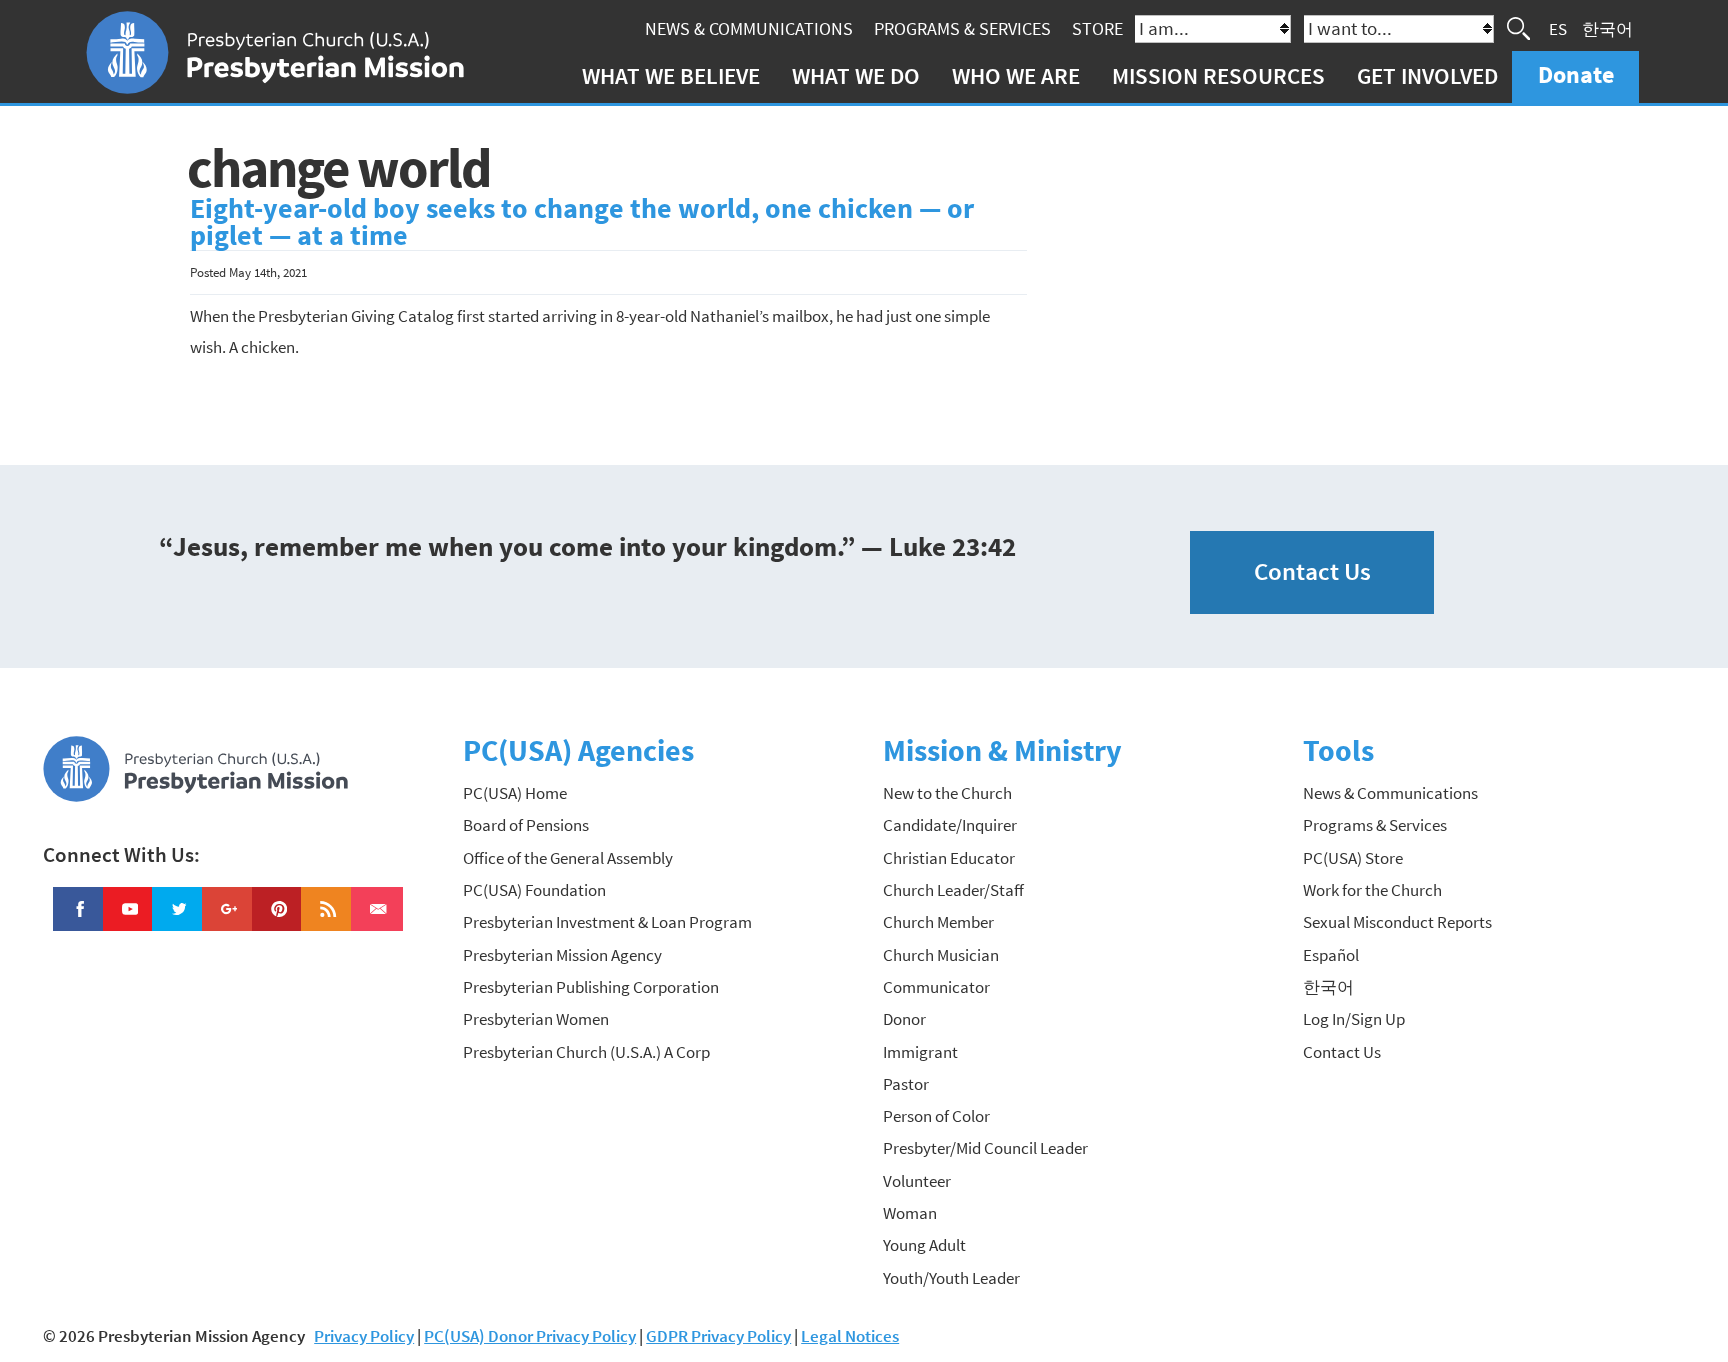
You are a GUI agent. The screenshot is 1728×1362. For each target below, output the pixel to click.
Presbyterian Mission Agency (562, 955)
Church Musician (941, 955)
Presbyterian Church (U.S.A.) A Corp (586, 1052)
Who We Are (1016, 75)
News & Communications (749, 28)
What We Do (856, 75)
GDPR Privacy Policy (718, 1336)
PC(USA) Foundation (534, 890)
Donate (1576, 74)
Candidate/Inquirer (950, 825)
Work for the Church (1372, 890)
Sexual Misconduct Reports (1397, 922)
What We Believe (671, 75)
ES (1558, 28)
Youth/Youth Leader (951, 1278)
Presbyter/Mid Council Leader (985, 1148)
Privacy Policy (364, 1336)
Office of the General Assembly (568, 858)
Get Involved (1427, 75)
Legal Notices (850, 1336)
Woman (910, 1213)
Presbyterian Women (536, 1019)
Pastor (906, 1084)
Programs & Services (962, 28)
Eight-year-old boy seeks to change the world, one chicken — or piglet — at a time (582, 222)
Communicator (936, 987)
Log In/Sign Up (1354, 1019)
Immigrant (920, 1052)
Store (1097, 28)
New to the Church (947, 793)
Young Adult (924, 1245)
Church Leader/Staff (953, 890)
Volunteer (917, 1181)
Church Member (938, 922)
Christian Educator (949, 858)
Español (1331, 955)
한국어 (1607, 28)
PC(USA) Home (515, 793)
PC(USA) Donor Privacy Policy (530, 1336)
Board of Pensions (526, 825)
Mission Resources (1218, 75)
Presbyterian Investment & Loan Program (607, 922)
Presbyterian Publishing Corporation (591, 987)
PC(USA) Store (1353, 858)
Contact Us (1312, 571)
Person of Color (936, 1116)
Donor (904, 1019)
